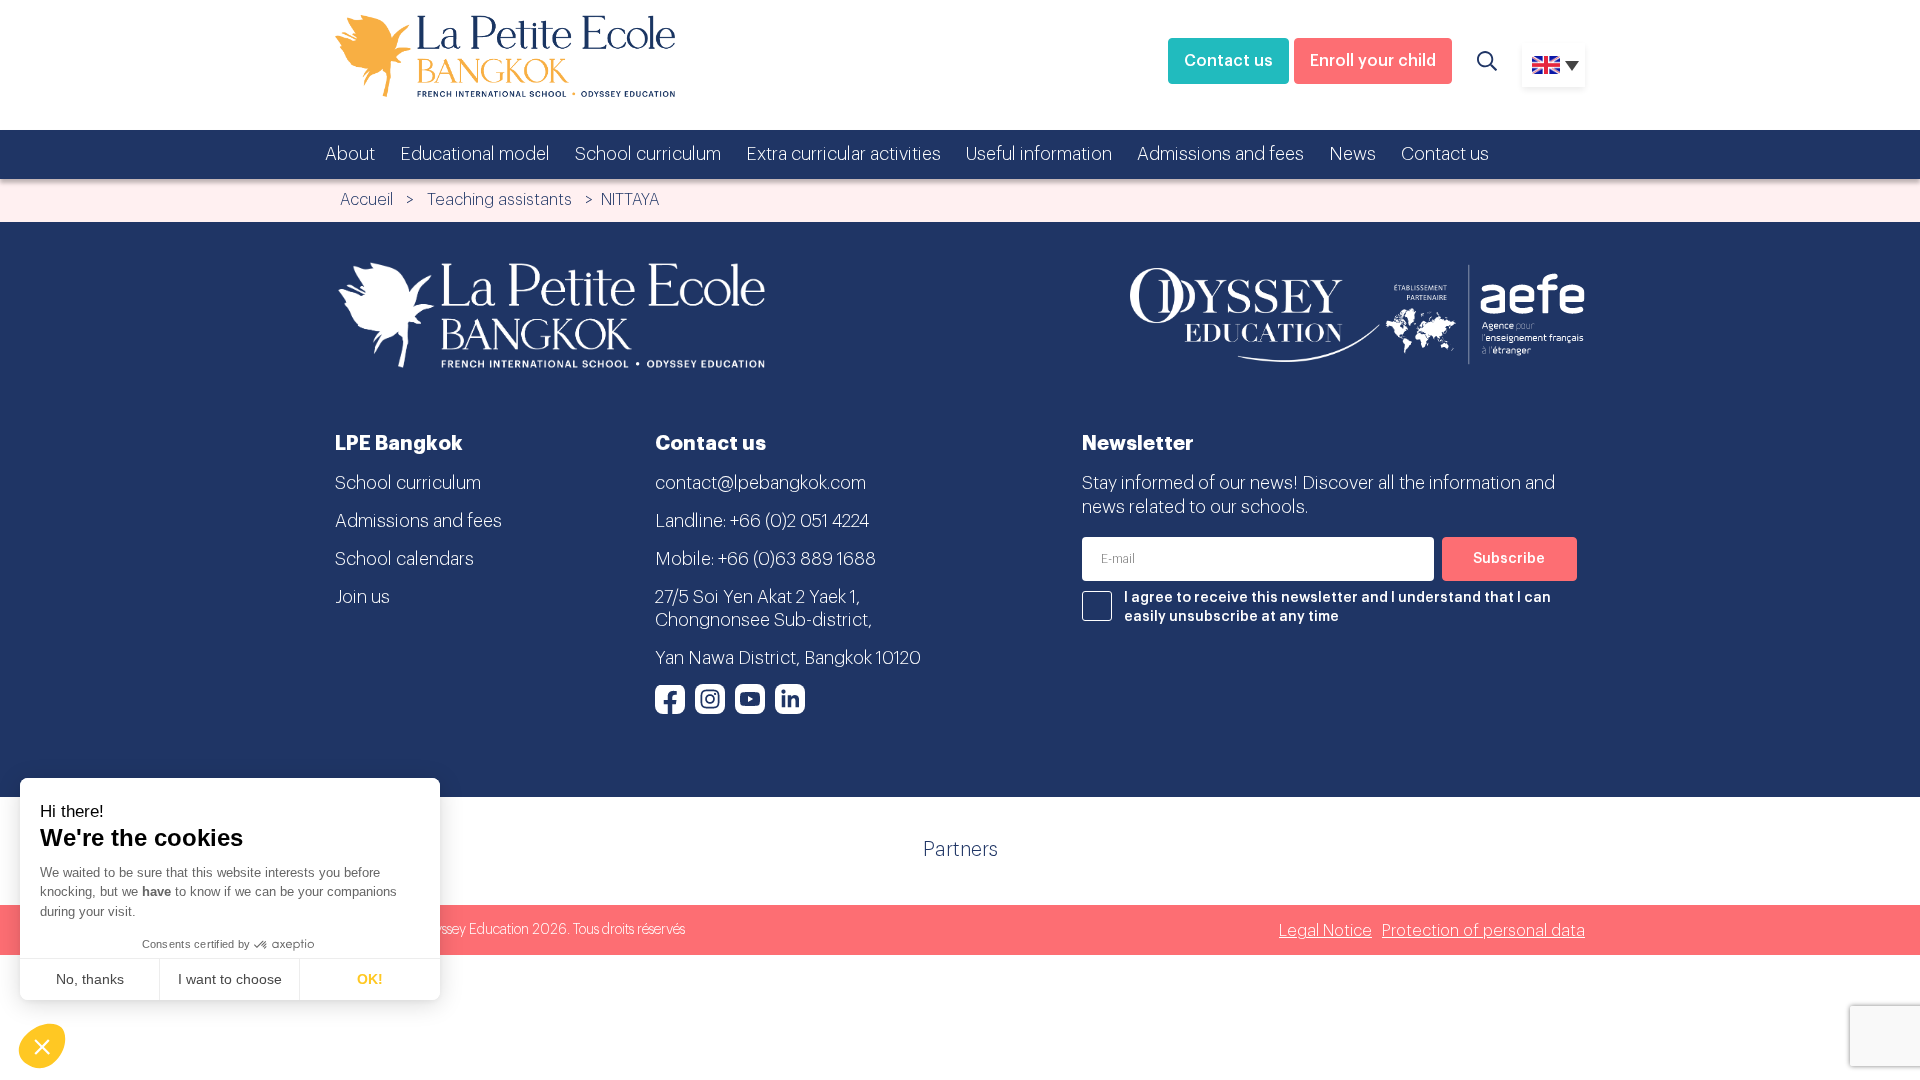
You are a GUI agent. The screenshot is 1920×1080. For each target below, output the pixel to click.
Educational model (475, 154)
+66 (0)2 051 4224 (799, 521)
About (350, 154)
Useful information (1039, 154)
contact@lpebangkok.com (760, 483)
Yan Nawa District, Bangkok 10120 (788, 658)
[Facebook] (670, 699)
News (1352, 154)
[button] (42, 1046)
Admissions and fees (1220, 154)
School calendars (404, 559)
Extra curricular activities (843, 154)
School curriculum (648, 154)
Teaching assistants (499, 200)
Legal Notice (1325, 931)
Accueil (366, 200)
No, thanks (90, 979)
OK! (370, 979)
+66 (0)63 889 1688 (797, 559)
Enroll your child (1373, 61)
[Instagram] (710, 699)
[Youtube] (750, 699)
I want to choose (230, 979)
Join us (362, 597)
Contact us (1228, 61)
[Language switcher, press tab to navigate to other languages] (1553, 65)
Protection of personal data (1483, 931)
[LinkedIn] (790, 699)
